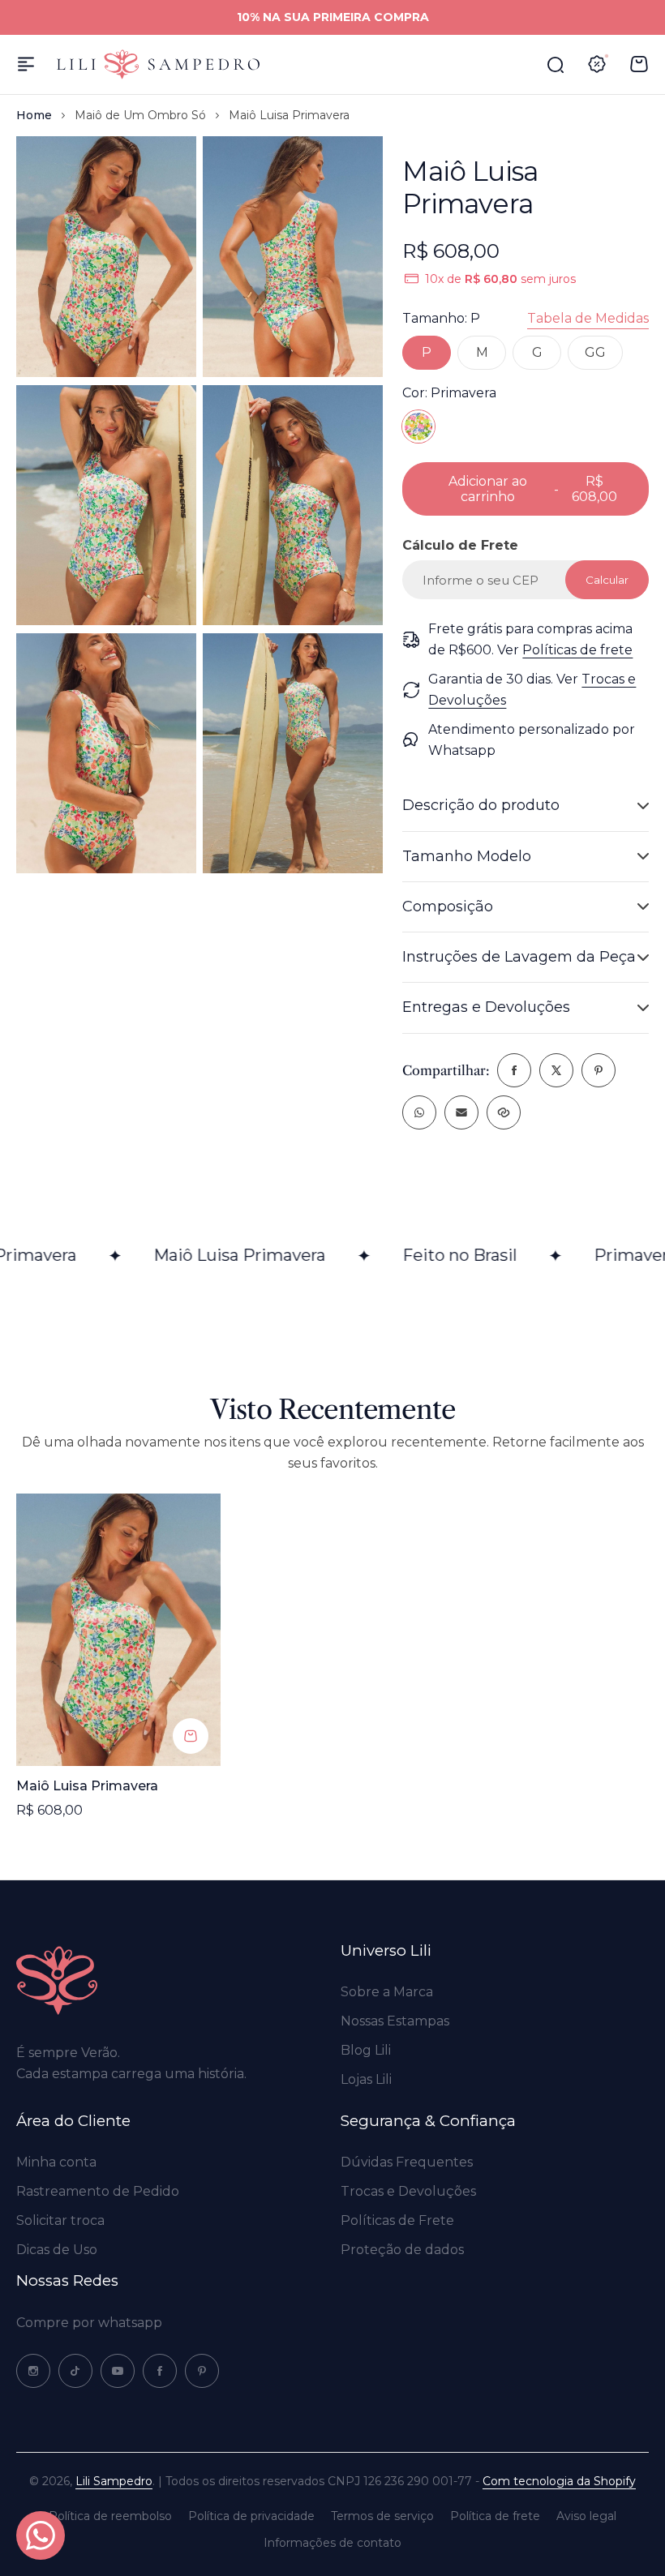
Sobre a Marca (387, 1992)
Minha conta (56, 2162)
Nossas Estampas (395, 2021)
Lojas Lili (366, 2079)
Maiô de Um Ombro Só (140, 115)
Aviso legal (586, 2516)
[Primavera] (418, 426)
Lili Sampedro (114, 2481)
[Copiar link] (504, 1112)
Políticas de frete (577, 650)
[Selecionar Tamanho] (191, 1736)
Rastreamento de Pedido (98, 2191)
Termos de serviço (382, 2516)
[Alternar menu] (26, 64)
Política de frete (495, 2516)
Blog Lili (366, 2050)
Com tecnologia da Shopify (559, 2481)
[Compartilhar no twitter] (556, 1070)
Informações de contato (332, 2543)
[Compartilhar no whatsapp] (419, 1112)
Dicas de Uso (57, 2250)
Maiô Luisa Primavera (87, 1786)
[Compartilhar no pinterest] (598, 1070)
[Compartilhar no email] (461, 1112)
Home (34, 115)
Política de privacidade (251, 2516)
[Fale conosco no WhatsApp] (41, 2535)
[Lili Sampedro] (158, 64)
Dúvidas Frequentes (407, 2162)
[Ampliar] (106, 256)
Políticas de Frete (397, 2220)
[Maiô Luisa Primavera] (118, 1630)
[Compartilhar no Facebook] (514, 1070)
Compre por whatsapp (89, 2323)
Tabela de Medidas (588, 318)
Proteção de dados (402, 2250)
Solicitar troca (60, 2220)
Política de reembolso (110, 2516)
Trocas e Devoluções (408, 2191)
